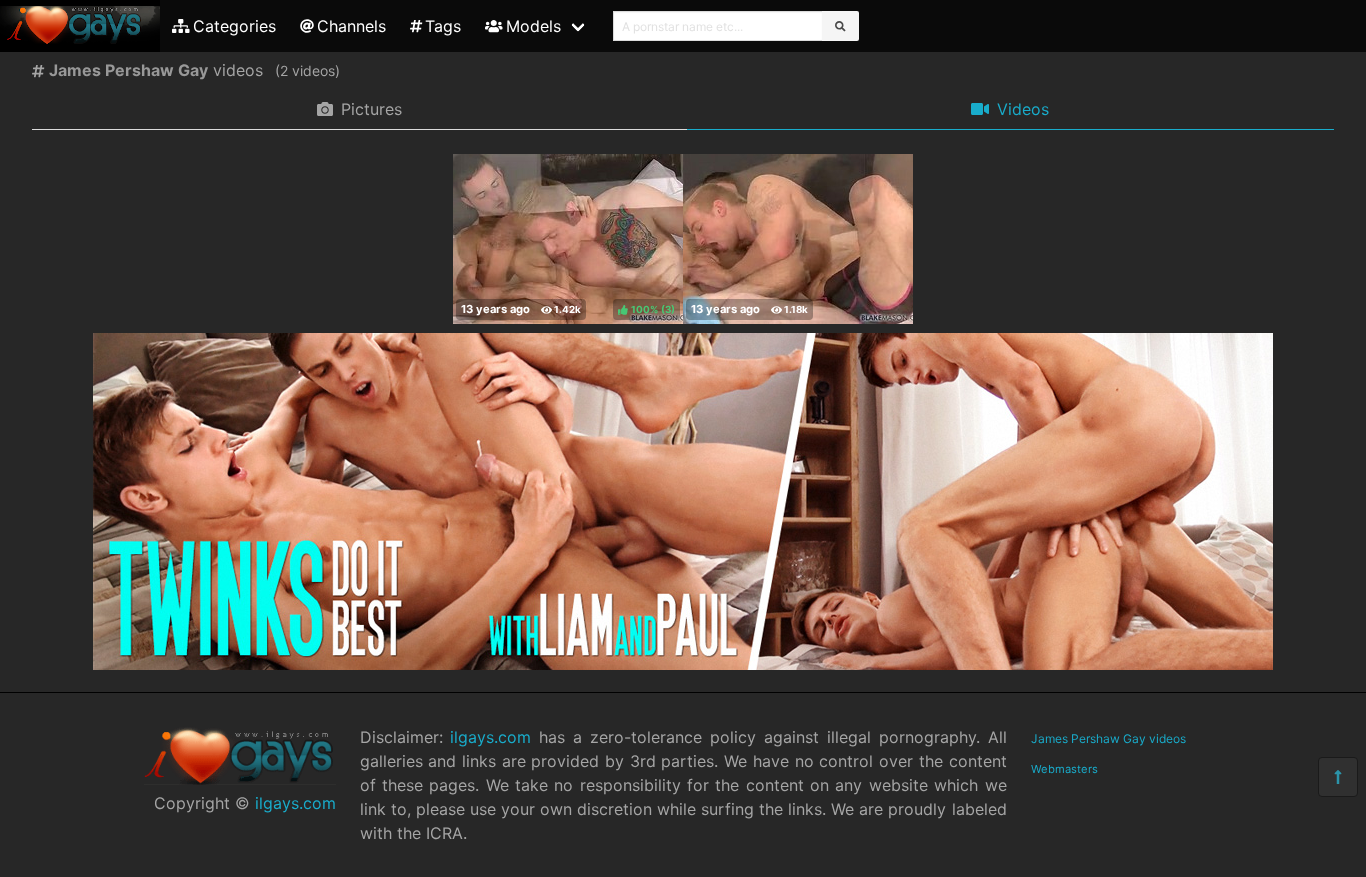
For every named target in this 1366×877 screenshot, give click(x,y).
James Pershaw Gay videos (1108, 738)
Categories (234, 26)
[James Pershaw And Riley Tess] (798, 239)
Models (533, 26)
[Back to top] (1338, 777)
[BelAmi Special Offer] (683, 664)
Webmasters (1064, 769)
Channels (351, 26)
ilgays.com (295, 803)
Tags (443, 26)
